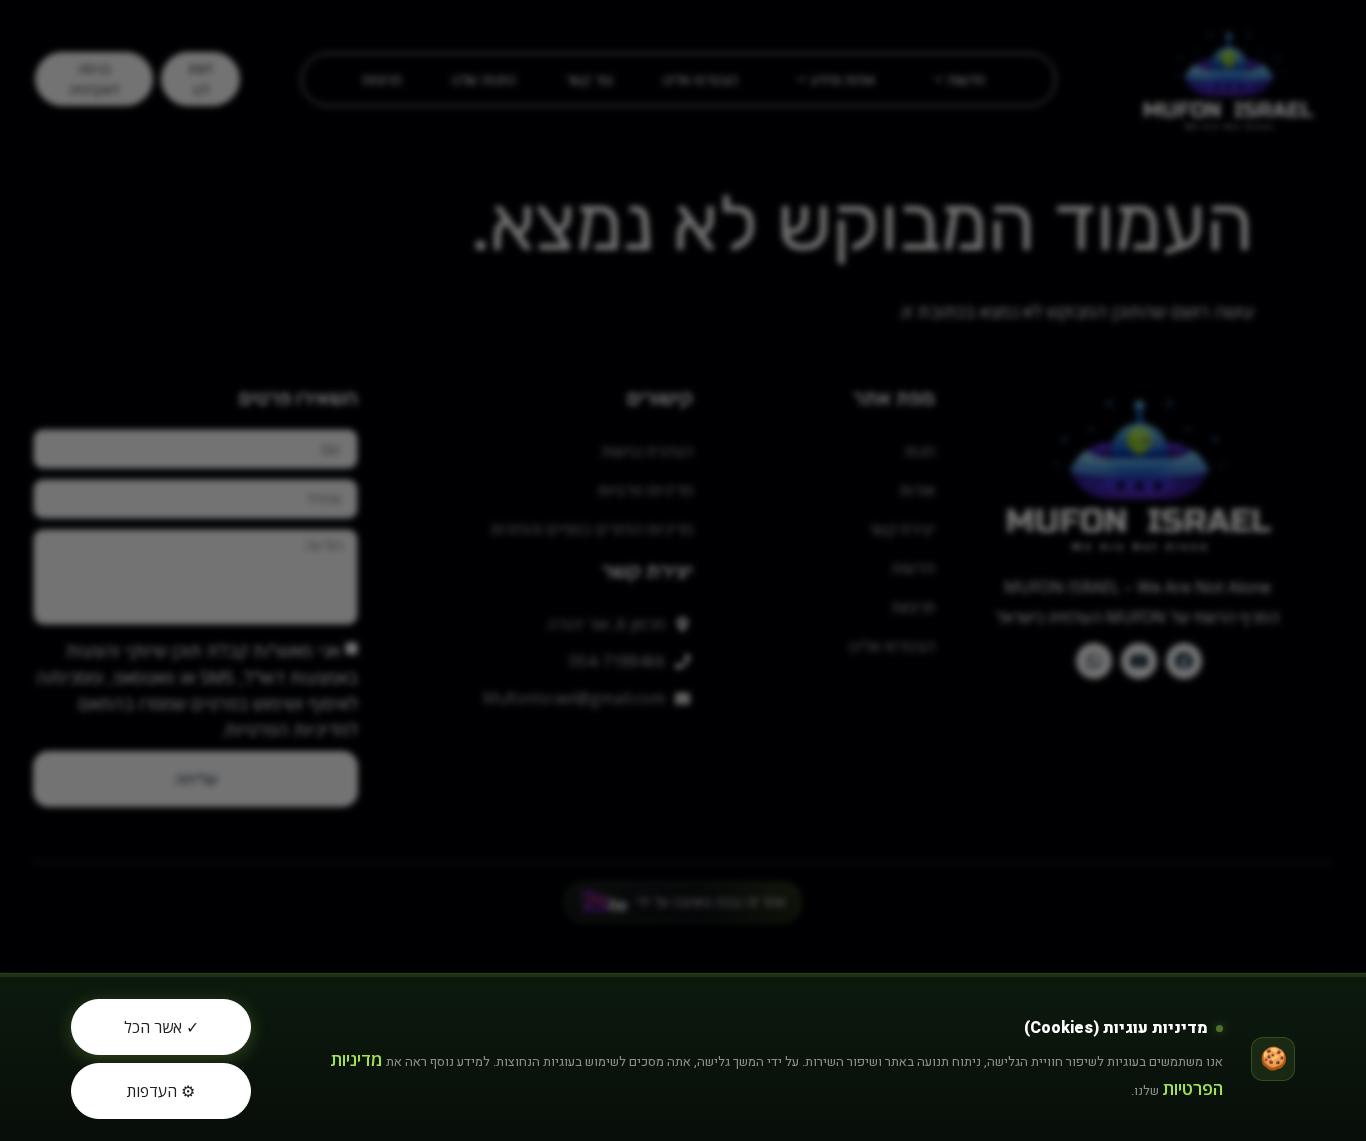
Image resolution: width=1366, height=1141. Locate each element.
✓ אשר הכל (161, 1027)
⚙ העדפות (161, 1091)
